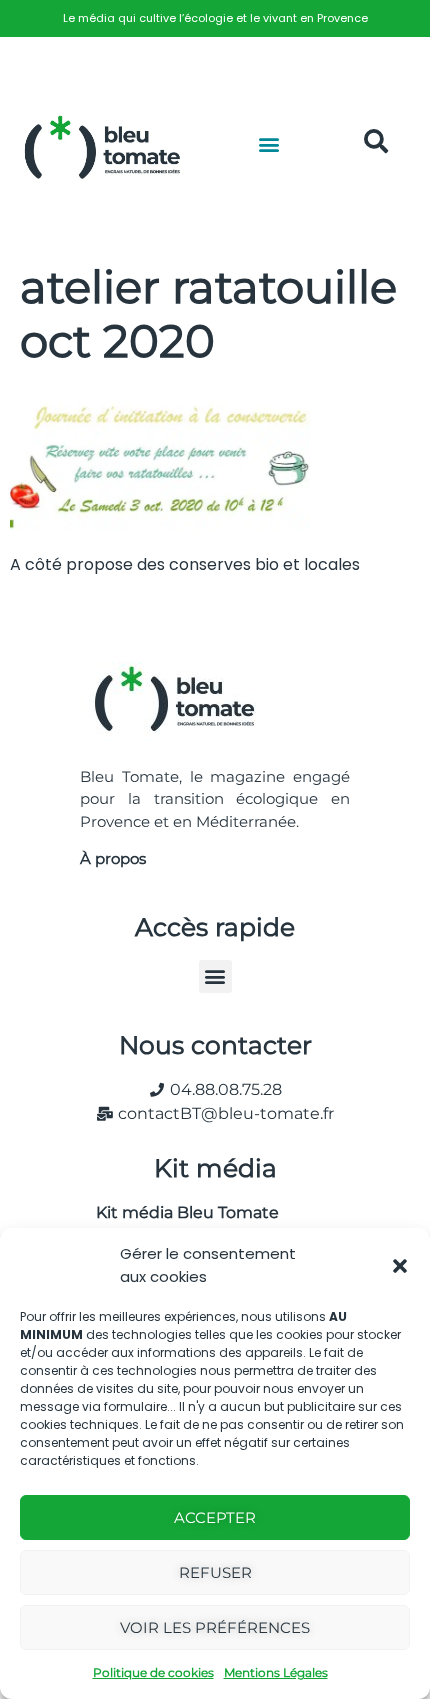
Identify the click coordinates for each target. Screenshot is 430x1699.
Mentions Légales (276, 1672)
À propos (113, 858)
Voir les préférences (215, 1627)
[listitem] (215, 18)
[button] (400, 1266)
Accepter (215, 1517)
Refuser (215, 1572)
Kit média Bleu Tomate (179, 1212)
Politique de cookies (153, 1672)
